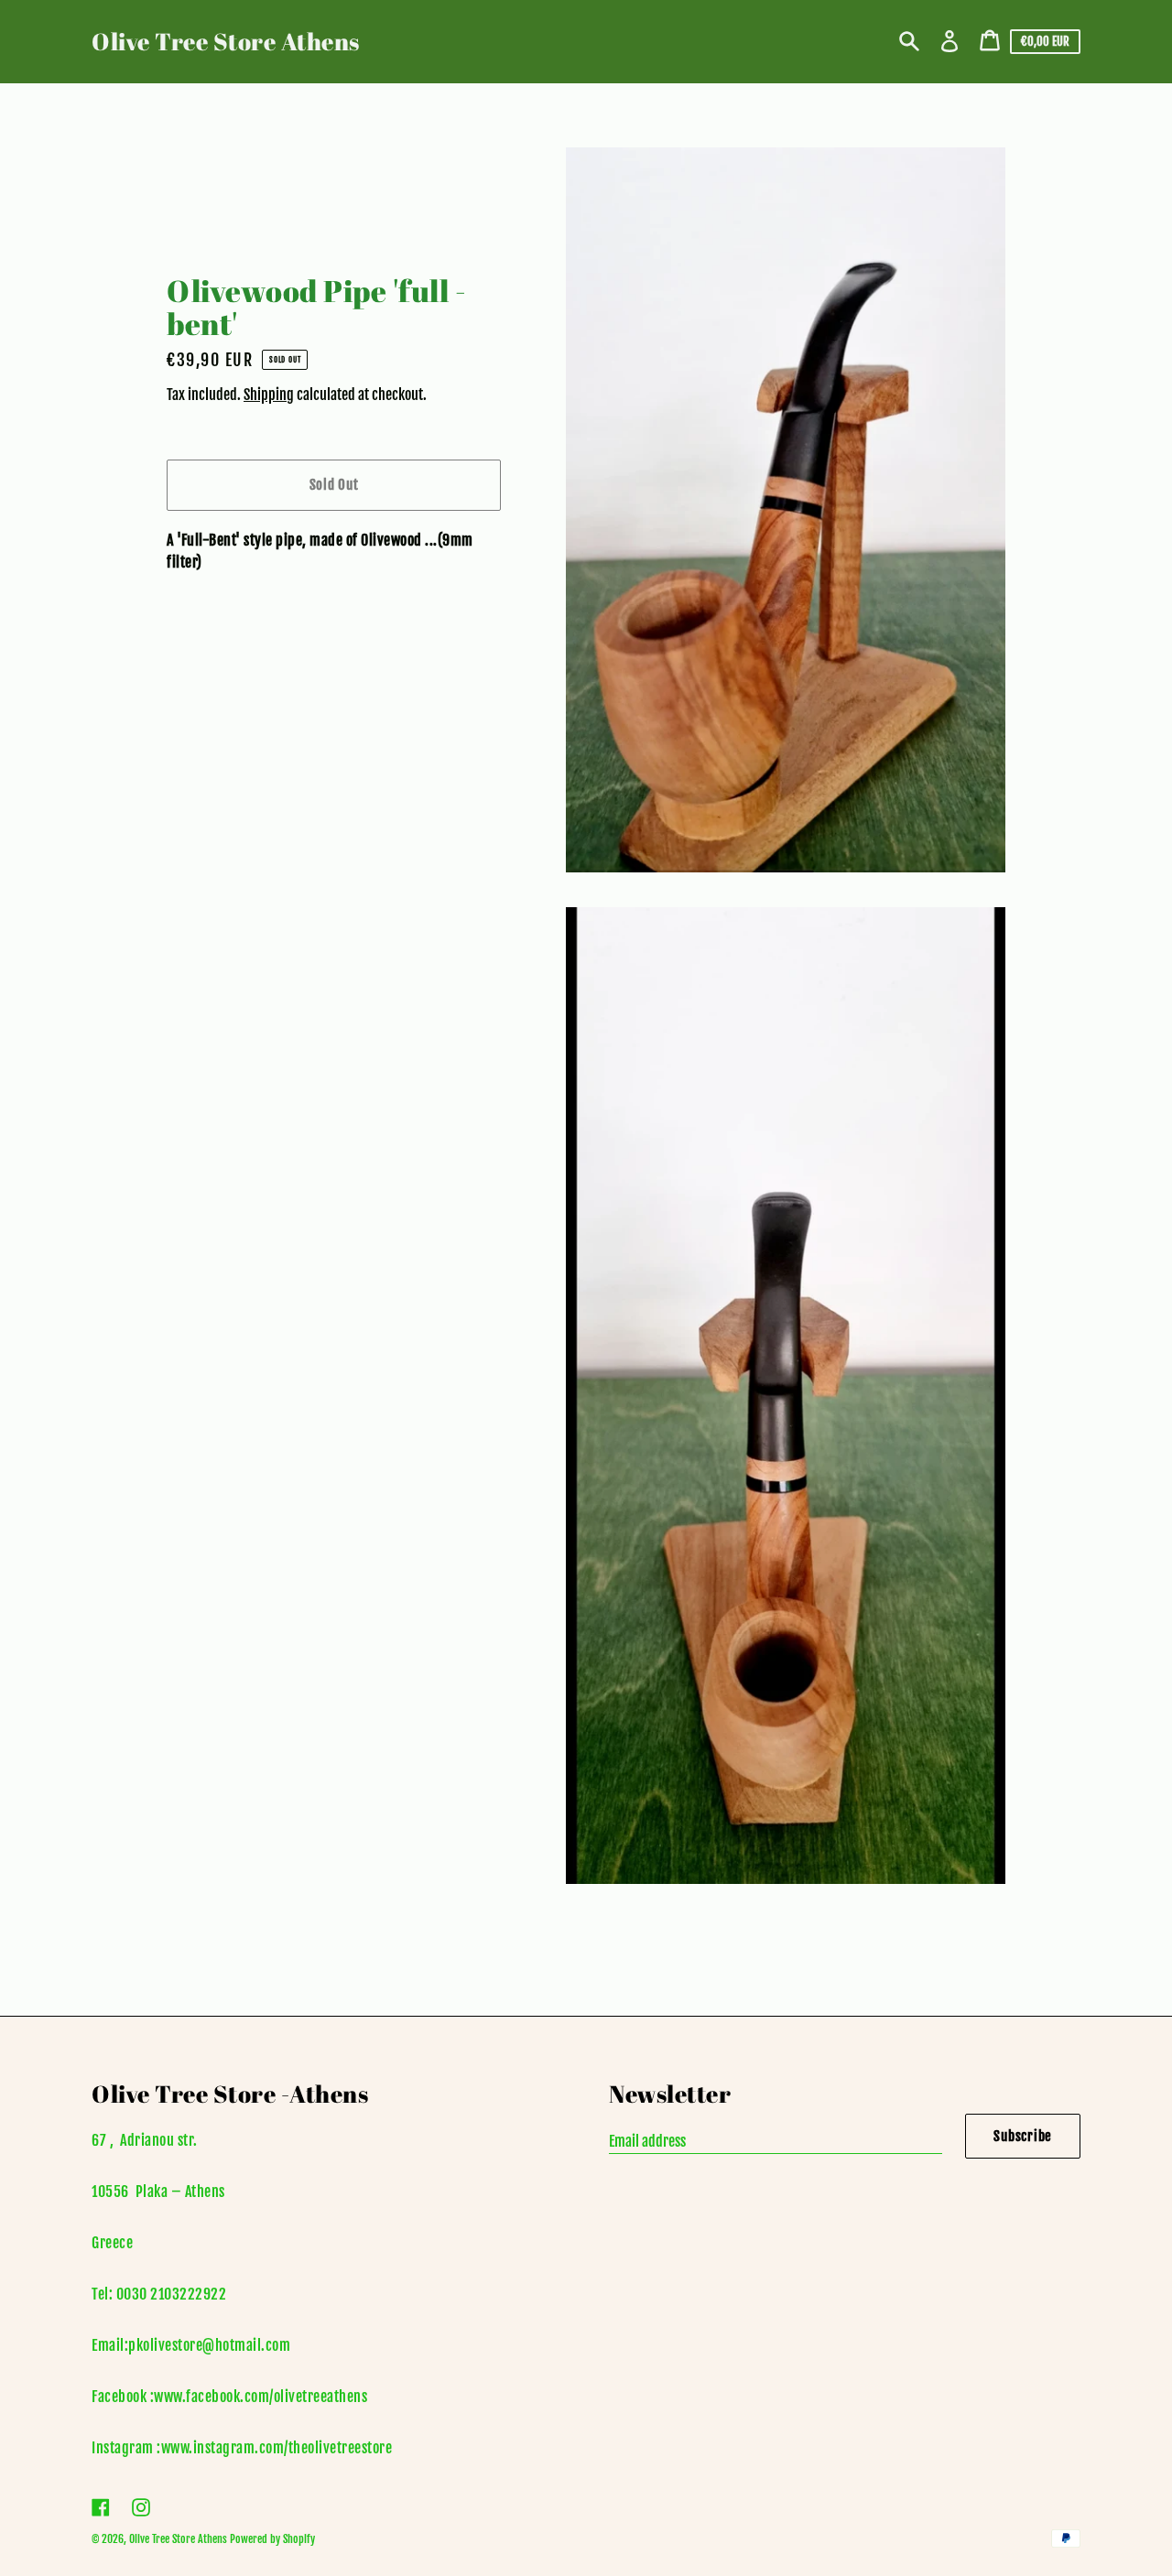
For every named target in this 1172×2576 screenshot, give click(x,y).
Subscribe (1023, 2136)
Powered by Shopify (272, 2539)
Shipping (269, 395)
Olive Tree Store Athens (226, 41)
